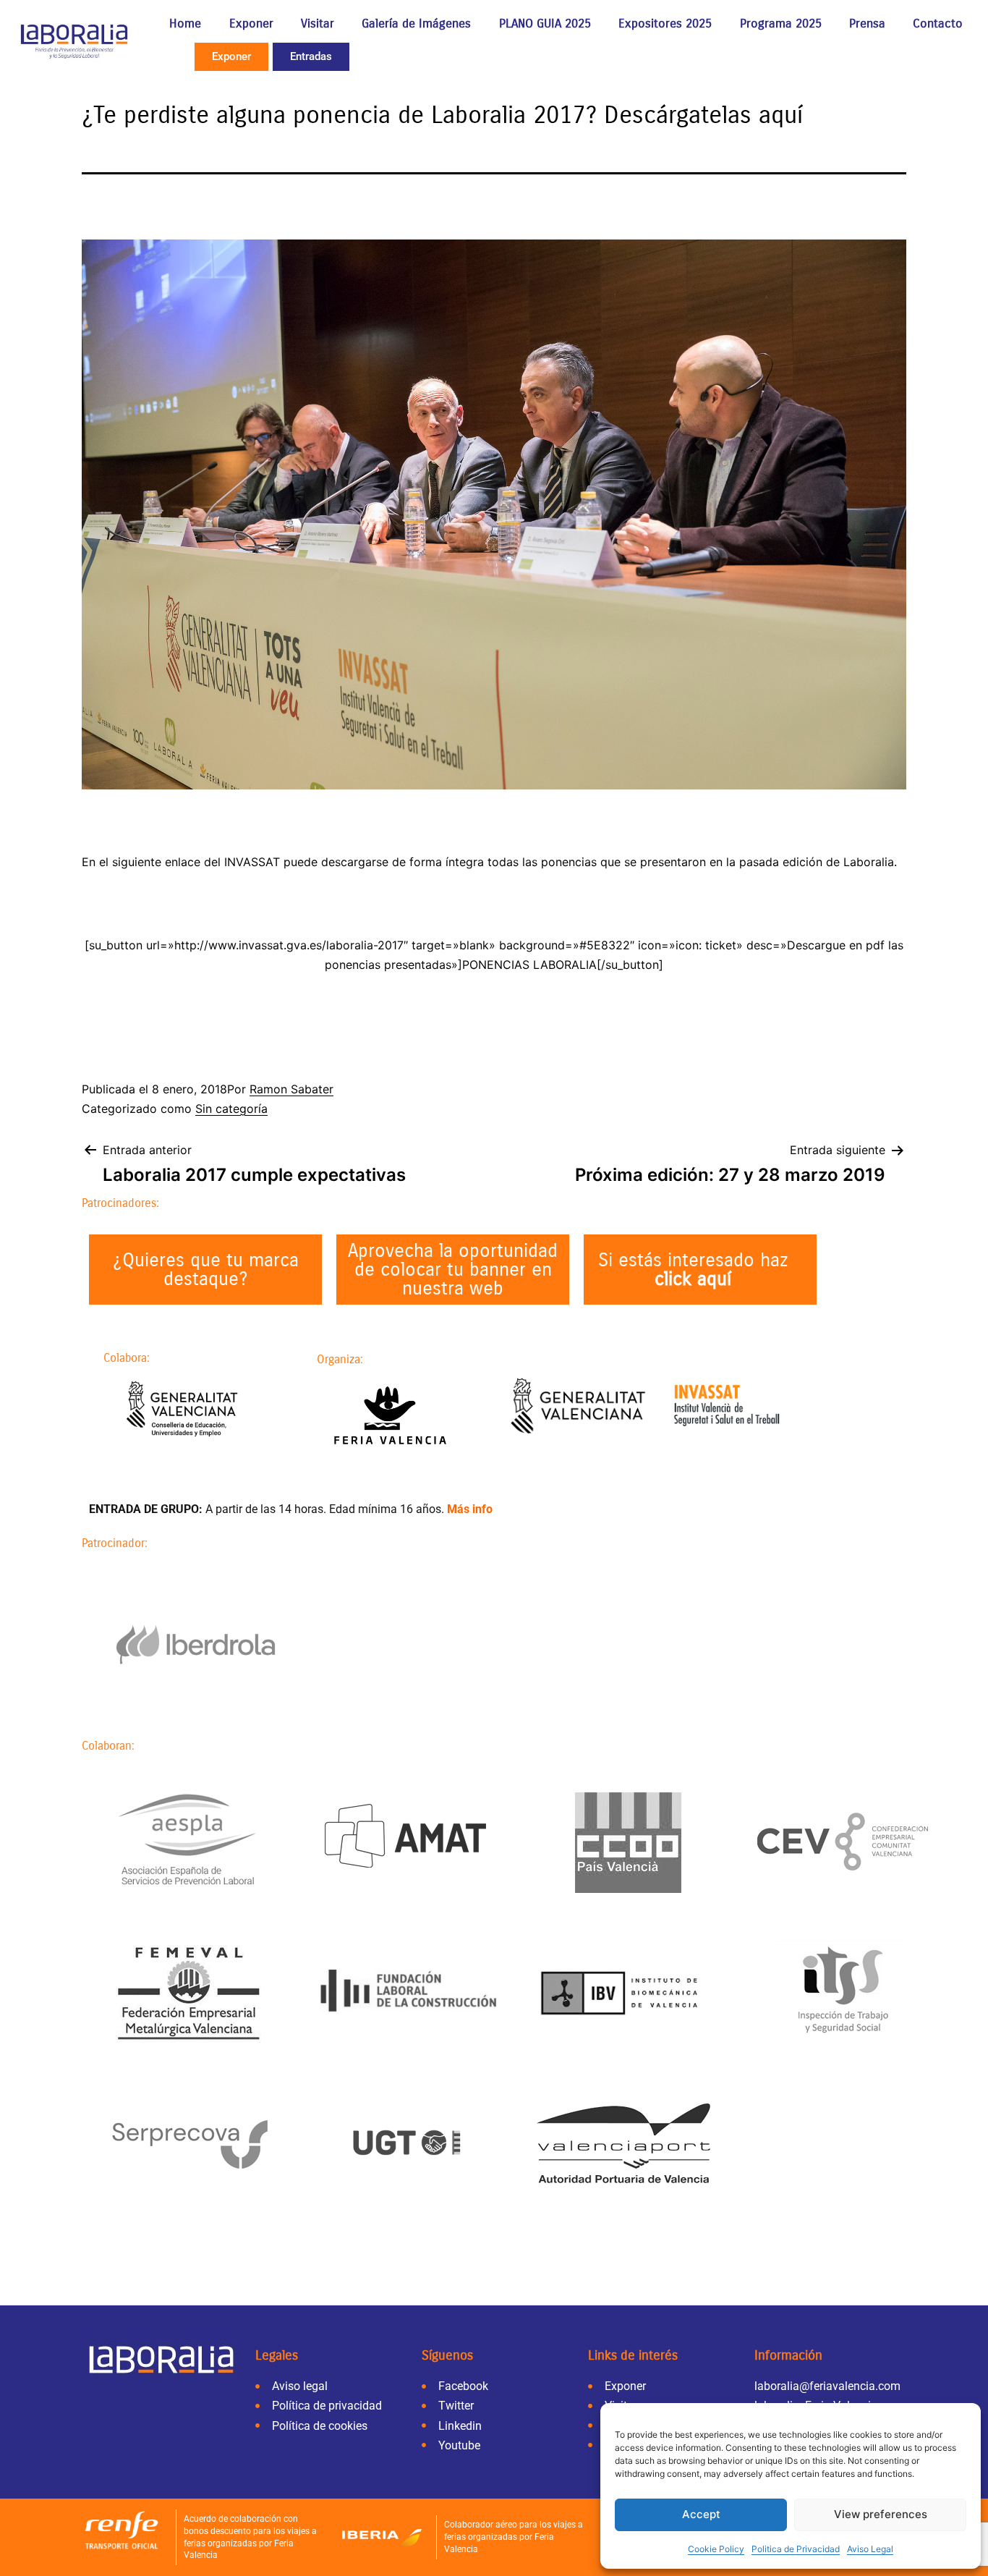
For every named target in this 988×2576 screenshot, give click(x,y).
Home (185, 24)
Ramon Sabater (291, 1089)
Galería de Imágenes (416, 24)
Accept (701, 2514)
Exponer (251, 24)
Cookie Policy (716, 2549)
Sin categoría (231, 1109)
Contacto (938, 24)
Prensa (867, 24)
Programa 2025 (781, 24)
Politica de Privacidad (796, 2549)
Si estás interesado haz (693, 1270)
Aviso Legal (870, 2549)
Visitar (318, 24)
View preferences (881, 2514)
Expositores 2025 (665, 24)
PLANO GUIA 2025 (545, 24)
